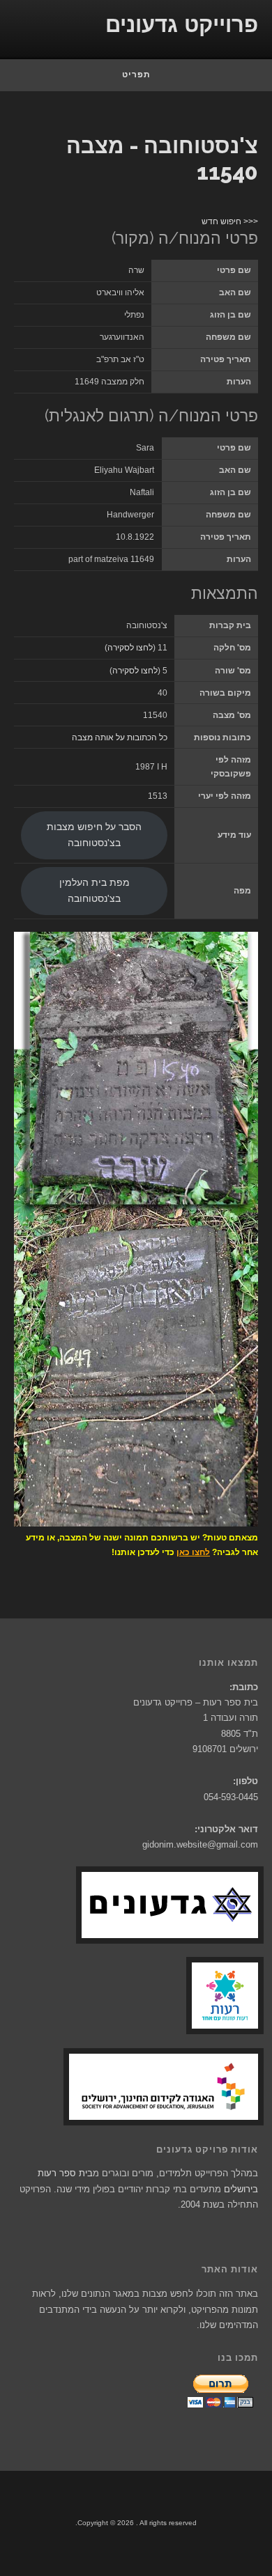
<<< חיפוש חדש (230, 221)
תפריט (136, 75)
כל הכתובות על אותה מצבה (120, 737)
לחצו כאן (193, 1552)
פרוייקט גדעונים (182, 25)
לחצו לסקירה (130, 648)
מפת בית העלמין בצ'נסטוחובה (95, 891)
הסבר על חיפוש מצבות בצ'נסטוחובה (94, 835)
